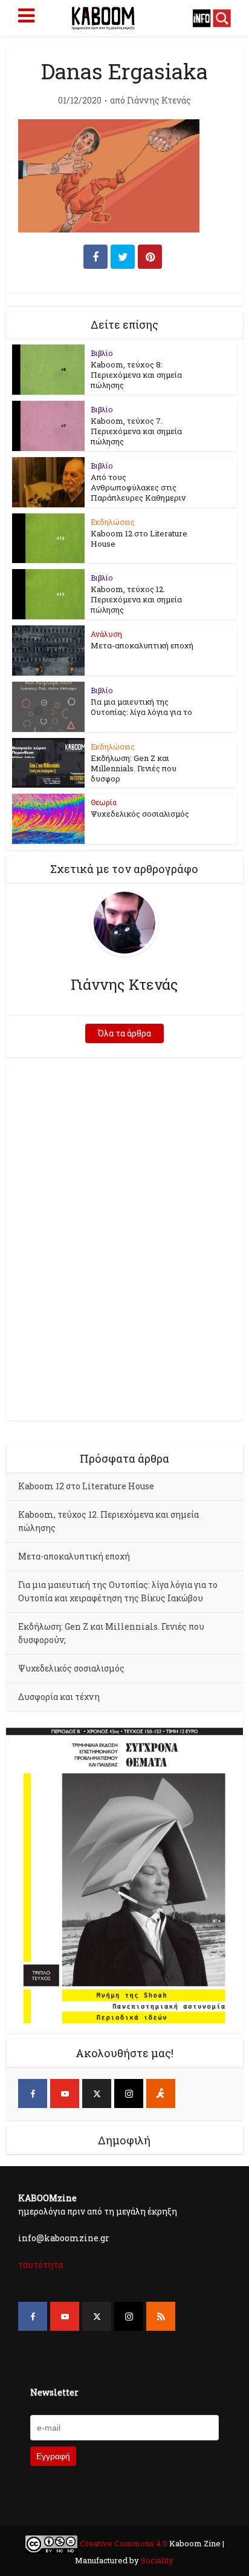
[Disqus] (124, 1240)
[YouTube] (65, 2093)
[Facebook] (33, 2093)
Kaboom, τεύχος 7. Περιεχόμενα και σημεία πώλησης (136, 431)
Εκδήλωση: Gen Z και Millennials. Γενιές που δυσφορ (134, 768)
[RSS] (161, 2316)
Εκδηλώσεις (113, 522)
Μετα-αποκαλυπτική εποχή (142, 645)
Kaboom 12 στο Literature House (139, 539)
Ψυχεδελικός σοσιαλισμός (140, 814)
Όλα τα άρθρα (124, 1033)
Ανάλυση (106, 634)
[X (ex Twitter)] (97, 2093)
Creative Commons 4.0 (124, 2543)
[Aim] (161, 2093)
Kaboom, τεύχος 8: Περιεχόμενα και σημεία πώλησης (136, 375)
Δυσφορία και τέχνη (59, 1697)
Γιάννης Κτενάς (159, 100)
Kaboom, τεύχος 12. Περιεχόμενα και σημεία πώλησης (136, 599)
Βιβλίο (102, 353)
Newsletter (54, 2392)
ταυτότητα (40, 2265)
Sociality (156, 2560)
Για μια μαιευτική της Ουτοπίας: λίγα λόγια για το (141, 707)
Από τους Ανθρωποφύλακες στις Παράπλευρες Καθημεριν (138, 487)
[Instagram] (129, 2093)
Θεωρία (104, 802)
